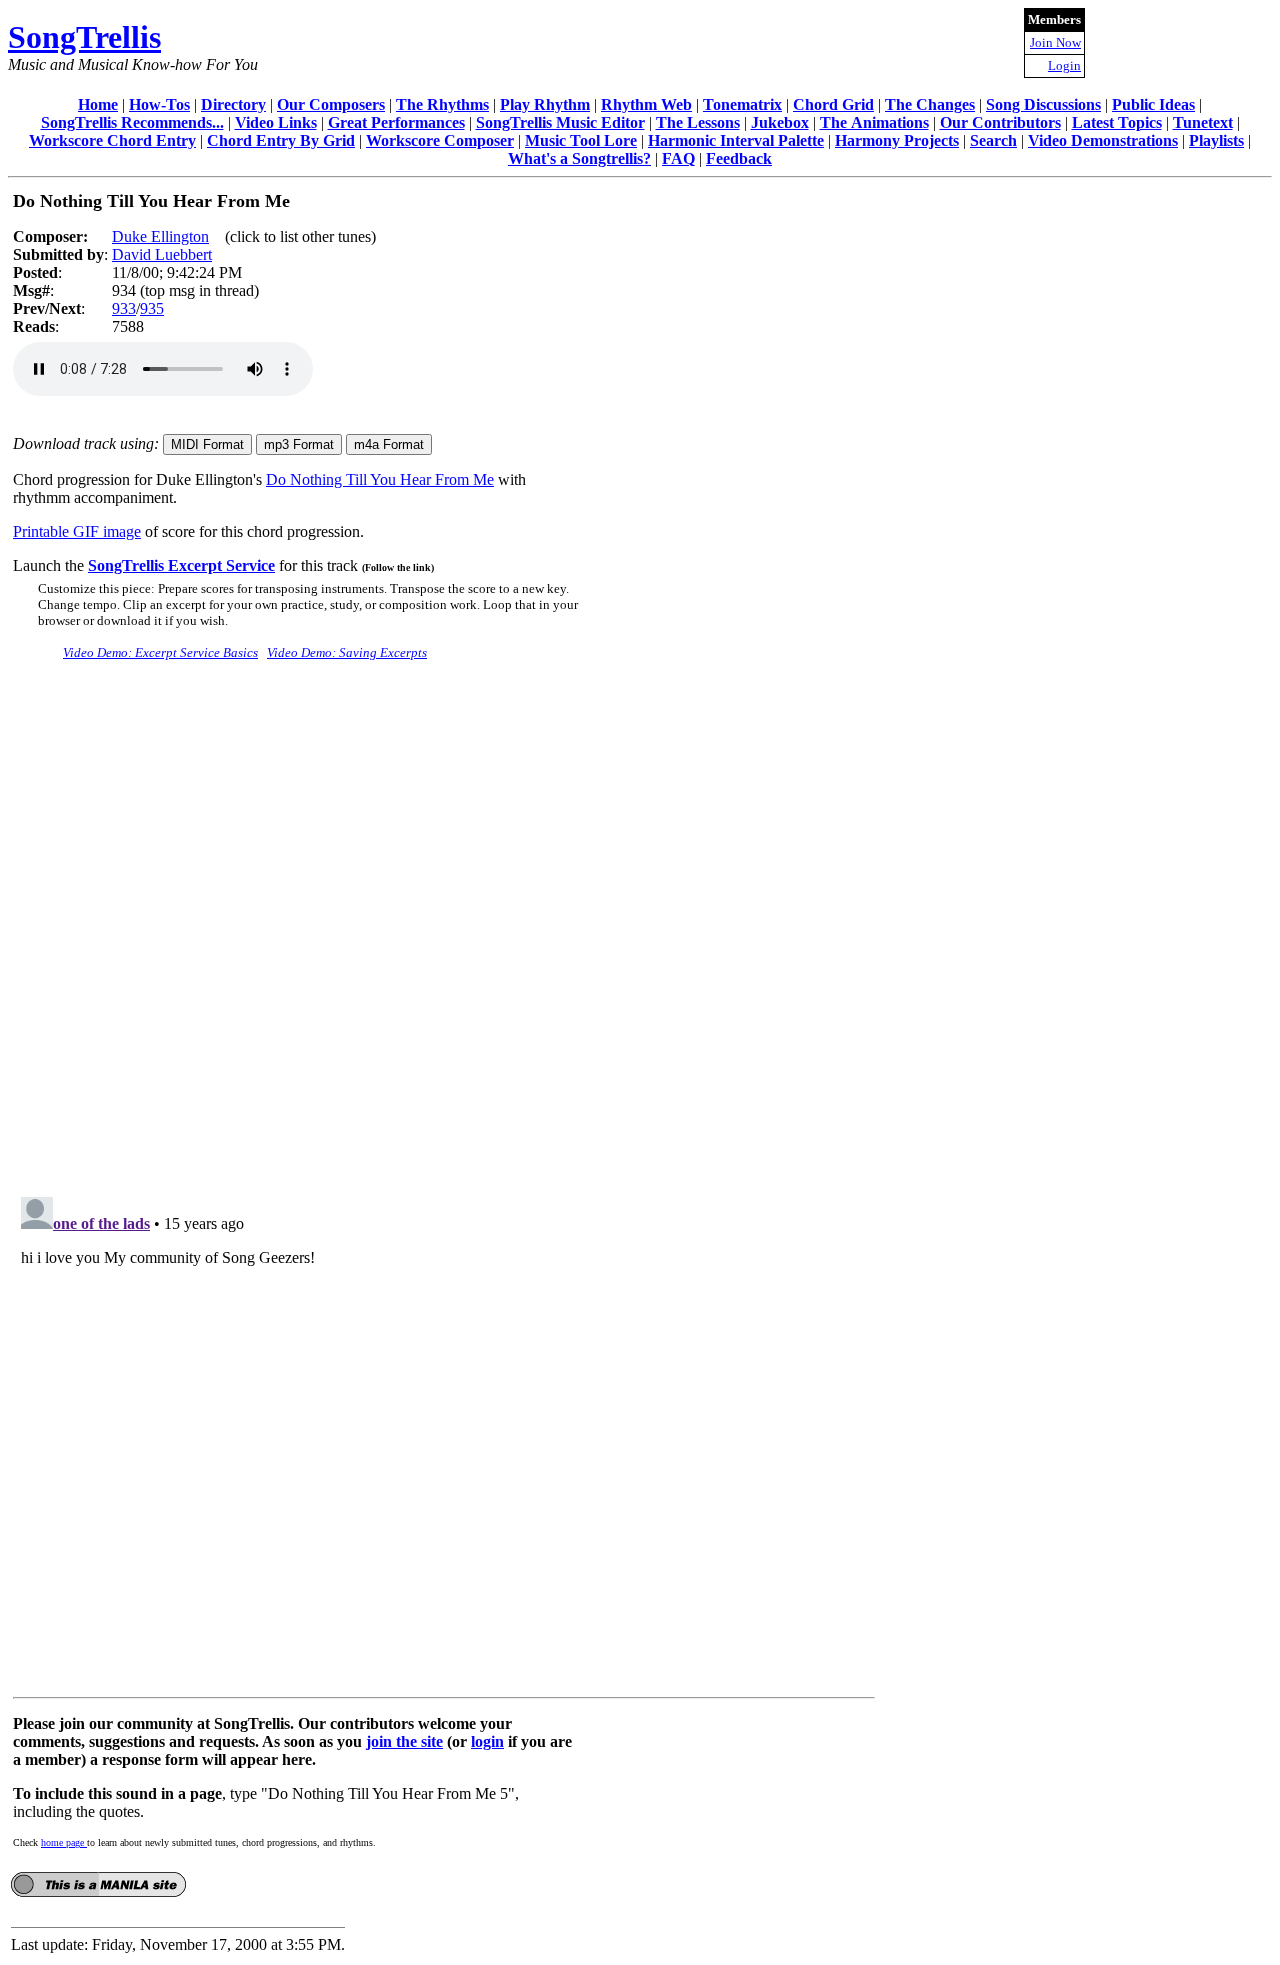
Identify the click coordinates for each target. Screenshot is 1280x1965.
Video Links (276, 122)
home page (64, 1842)
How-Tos (159, 104)
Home (98, 104)
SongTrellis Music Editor (560, 122)
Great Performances (396, 122)
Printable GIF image (77, 531)
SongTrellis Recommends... (132, 122)
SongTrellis (84, 37)
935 (152, 308)
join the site (404, 1741)
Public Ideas (1153, 104)
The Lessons (698, 122)
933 (124, 308)
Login (1064, 65)
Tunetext (1203, 122)
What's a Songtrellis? (579, 158)
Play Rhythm (545, 104)
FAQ (678, 158)
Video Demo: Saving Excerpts (347, 652)
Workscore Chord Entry (112, 140)
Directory (233, 104)
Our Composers (331, 104)
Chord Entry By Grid (281, 140)
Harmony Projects (897, 140)
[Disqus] (444, 927)
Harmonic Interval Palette (736, 140)
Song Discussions (1043, 104)
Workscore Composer (440, 140)
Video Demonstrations (1103, 140)
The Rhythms (442, 104)
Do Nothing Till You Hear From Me (380, 479)
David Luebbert (162, 254)
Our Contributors (1000, 122)
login (487, 1741)
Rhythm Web (646, 104)
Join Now (1055, 42)
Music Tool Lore (581, 140)
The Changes (930, 104)
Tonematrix (742, 104)
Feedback (739, 158)
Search (993, 140)
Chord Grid (833, 104)
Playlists (1216, 140)
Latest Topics (1117, 122)
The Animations (874, 122)
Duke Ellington (160, 236)
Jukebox (780, 122)
